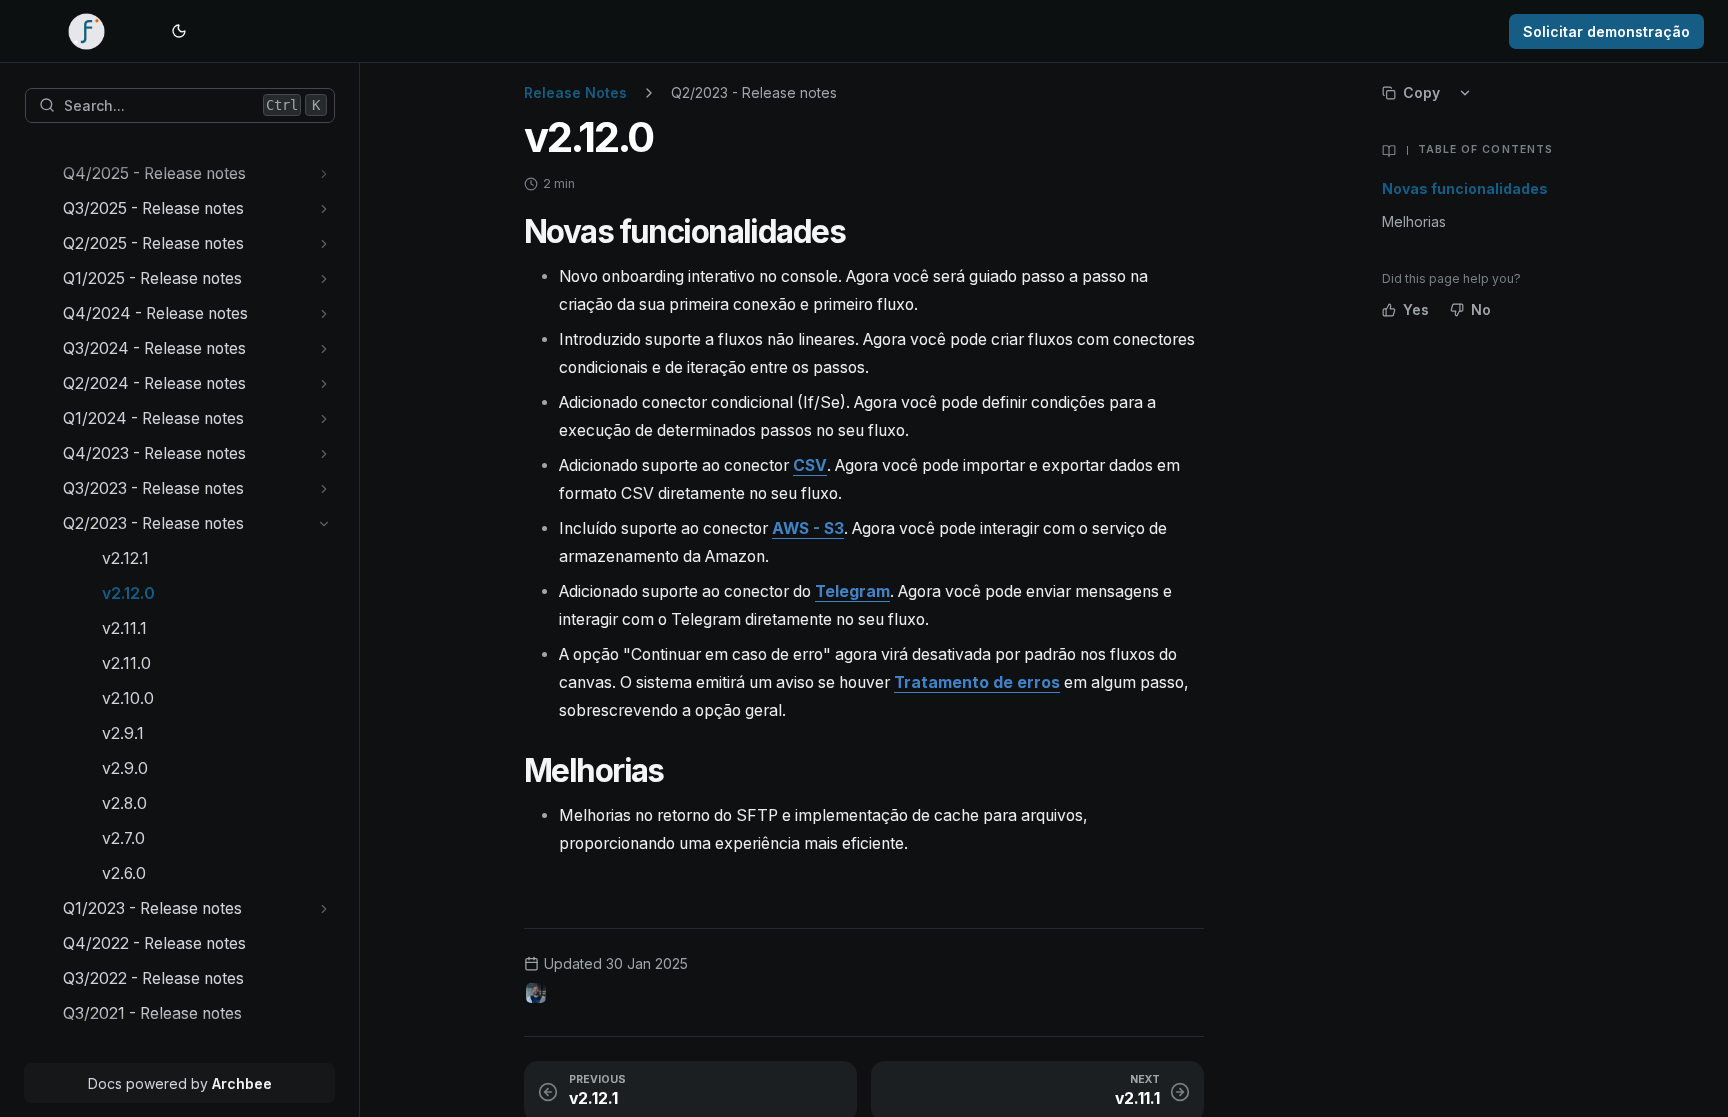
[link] (199, 173)
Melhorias (1414, 221)
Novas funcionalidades (1465, 188)
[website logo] (86, 31)
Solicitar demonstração (1606, 31)
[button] (324, 173)
